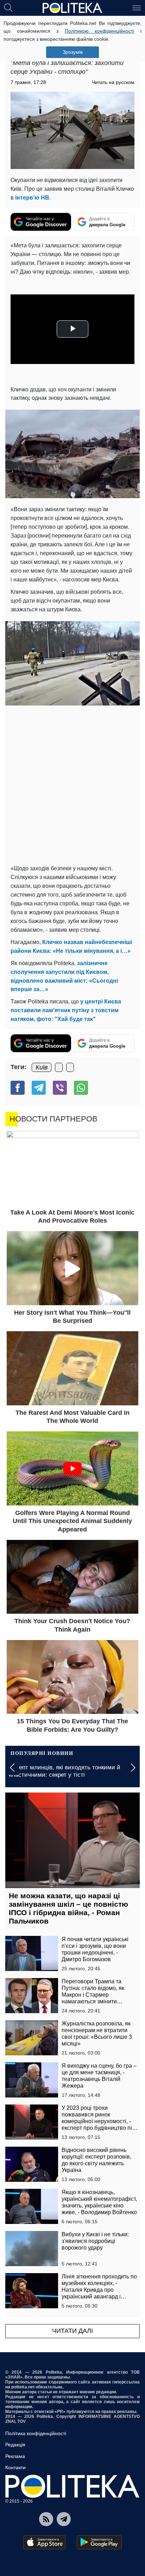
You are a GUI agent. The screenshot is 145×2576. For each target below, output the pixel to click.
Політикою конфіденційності (100, 31)
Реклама (15, 2456)
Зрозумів (73, 52)
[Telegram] (39, 1088)
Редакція (15, 2445)
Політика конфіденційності (36, 2433)
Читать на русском (113, 82)
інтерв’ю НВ (32, 198)
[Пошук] (8, 7)
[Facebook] (18, 1088)
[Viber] (60, 1088)
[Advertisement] (72, 785)
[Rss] (46, 2519)
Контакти (15, 2467)
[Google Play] (99, 2542)
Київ (42, 1067)
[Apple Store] (44, 2542)
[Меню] (137, 7)
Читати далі (72, 2331)
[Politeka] (72, 8)
